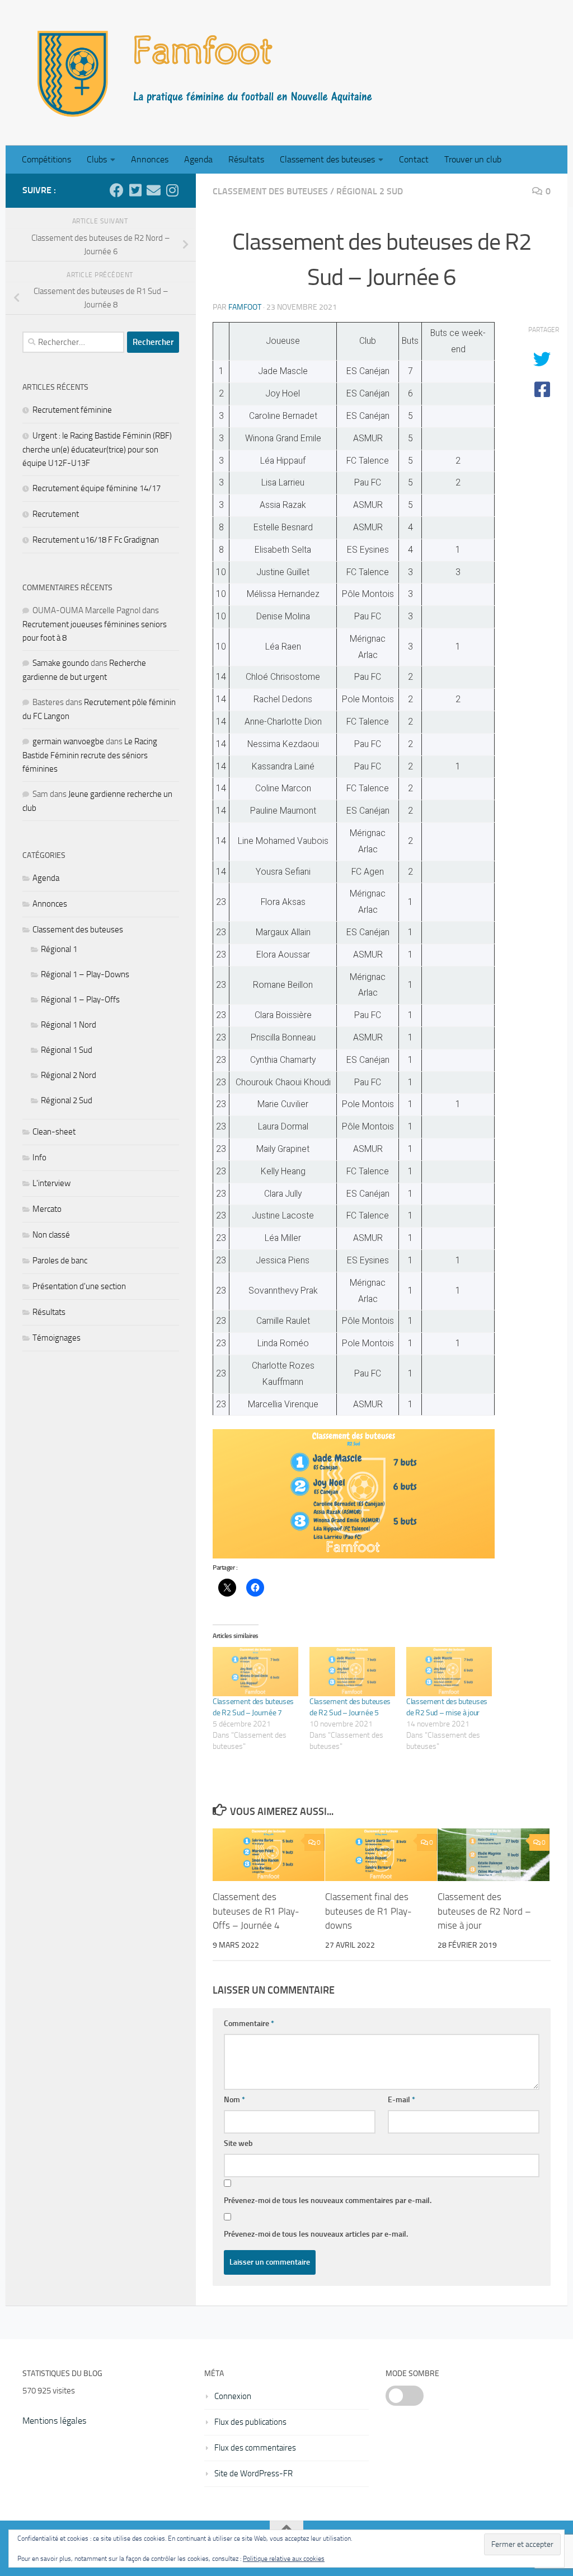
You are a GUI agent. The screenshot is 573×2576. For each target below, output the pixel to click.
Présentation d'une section (79, 1286)
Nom (234, 2100)
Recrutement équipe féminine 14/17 (97, 488)
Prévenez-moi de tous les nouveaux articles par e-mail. (316, 2234)
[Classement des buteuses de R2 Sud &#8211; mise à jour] (449, 1671)
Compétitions (46, 159)
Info (39, 1158)
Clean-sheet (54, 1132)
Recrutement (56, 514)
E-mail (401, 2100)
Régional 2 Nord (69, 1075)
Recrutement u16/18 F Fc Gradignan (96, 540)
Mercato (47, 1209)
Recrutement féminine (72, 410)
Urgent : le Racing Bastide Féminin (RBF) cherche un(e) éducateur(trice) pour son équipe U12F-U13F (97, 449)
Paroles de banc (60, 1261)
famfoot (245, 307)
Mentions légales (54, 2421)
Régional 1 (59, 949)
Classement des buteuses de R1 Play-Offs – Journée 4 (256, 1911)
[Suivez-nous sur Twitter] (135, 190)
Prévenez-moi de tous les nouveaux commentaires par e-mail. (328, 2201)
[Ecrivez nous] (154, 190)
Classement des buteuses (327, 159)
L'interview (51, 1183)
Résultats (246, 159)
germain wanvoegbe (68, 741)
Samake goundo (61, 663)
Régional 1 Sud (67, 1050)
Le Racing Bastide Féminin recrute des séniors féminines (90, 755)
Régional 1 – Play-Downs (85, 974)
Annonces (150, 159)
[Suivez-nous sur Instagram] (172, 190)
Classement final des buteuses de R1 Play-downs (368, 1911)
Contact (414, 159)
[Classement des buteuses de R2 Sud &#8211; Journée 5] (352, 1671)
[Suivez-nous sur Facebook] (117, 190)
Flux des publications (250, 2422)
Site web (238, 2143)
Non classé (51, 1235)
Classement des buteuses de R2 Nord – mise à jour (484, 1911)
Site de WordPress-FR (253, 2474)
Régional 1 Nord (69, 1025)
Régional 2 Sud (370, 191)
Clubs (97, 159)
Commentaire (249, 2024)
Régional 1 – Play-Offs (80, 1000)
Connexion (233, 2396)
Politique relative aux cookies (284, 2559)
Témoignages (57, 1338)
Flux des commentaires (255, 2448)
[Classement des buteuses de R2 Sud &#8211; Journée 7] (255, 1671)
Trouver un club (473, 159)
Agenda (198, 159)
